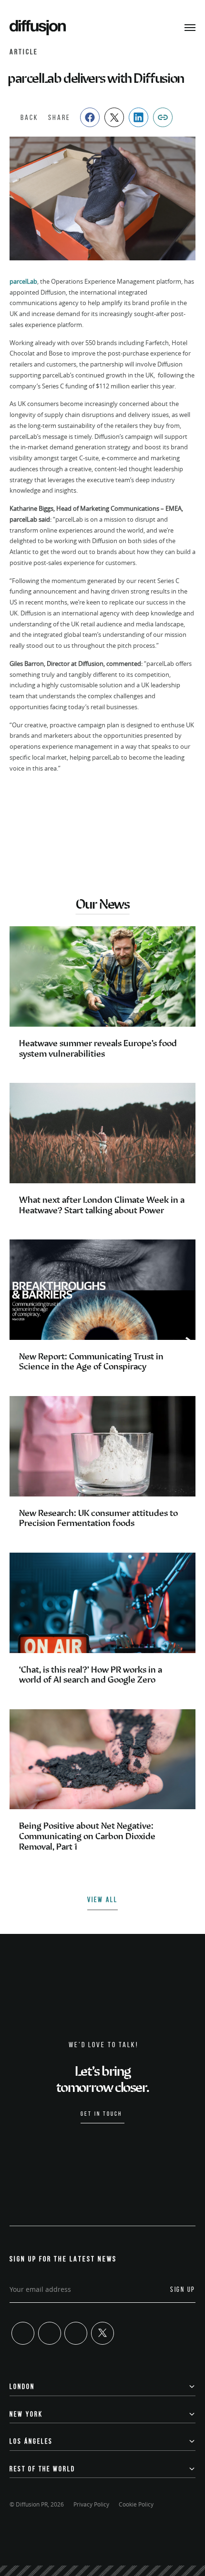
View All (102, 1900)
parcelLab (23, 281)
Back (30, 117)
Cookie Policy (136, 2504)
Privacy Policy (91, 2504)
